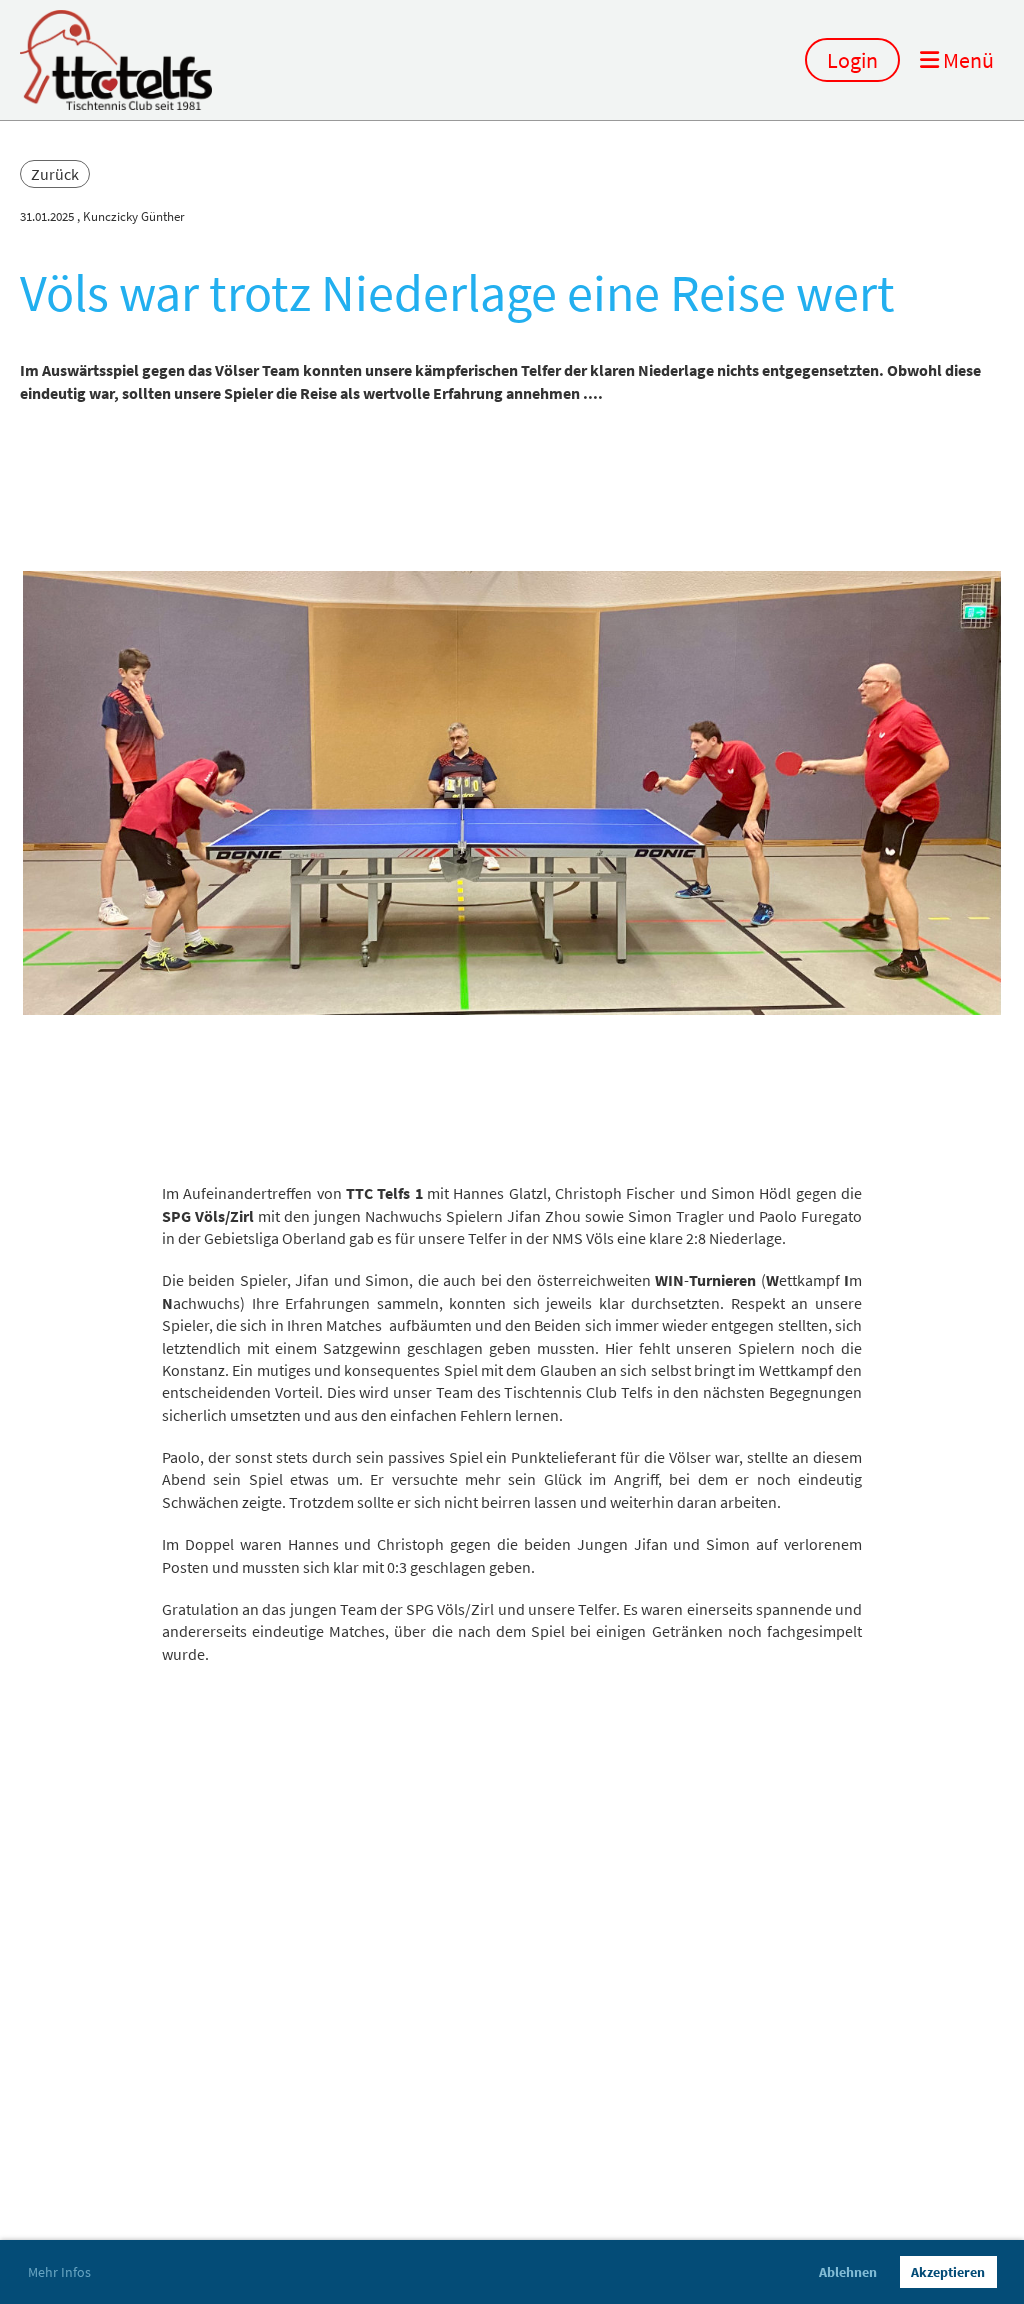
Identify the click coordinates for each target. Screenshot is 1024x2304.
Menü (966, 60)
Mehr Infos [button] (59, 2272)
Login (852, 60)
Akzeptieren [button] (948, 2272)
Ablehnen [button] (848, 2272)
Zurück (55, 174)
